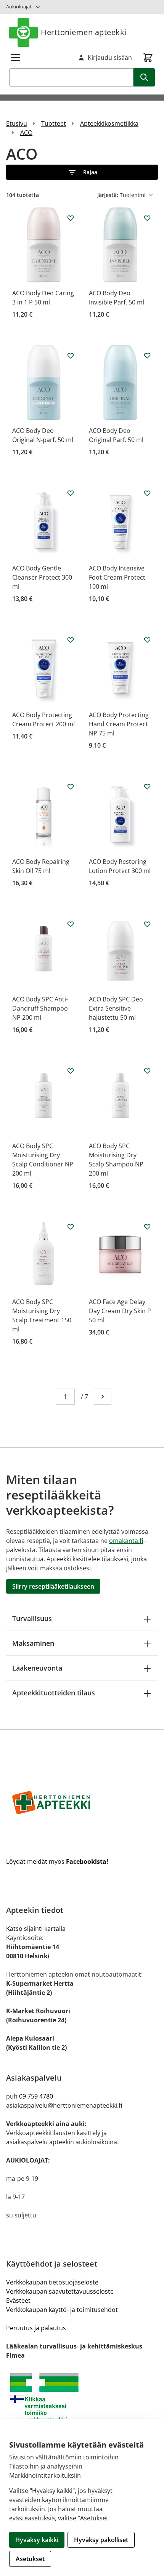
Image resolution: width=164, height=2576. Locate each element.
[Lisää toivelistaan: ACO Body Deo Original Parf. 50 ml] (147, 356)
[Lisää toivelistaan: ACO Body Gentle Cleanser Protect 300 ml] (71, 493)
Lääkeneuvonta (37, 1668)
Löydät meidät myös (57, 1862)
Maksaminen (33, 1643)
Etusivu (17, 123)
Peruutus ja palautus (36, 2328)
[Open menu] (15, 58)
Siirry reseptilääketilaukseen (53, 1586)
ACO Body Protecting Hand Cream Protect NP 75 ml (119, 724)
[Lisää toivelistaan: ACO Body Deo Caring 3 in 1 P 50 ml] (71, 218)
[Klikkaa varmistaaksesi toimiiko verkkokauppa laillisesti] (82, 2401)
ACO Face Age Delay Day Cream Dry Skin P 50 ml (120, 1311)
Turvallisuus (32, 1618)
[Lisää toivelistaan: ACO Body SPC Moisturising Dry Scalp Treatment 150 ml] (71, 1227)
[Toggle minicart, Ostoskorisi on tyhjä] (148, 58)
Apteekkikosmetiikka (109, 123)
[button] (82, 172)
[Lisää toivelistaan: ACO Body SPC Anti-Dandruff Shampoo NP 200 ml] (71, 924)
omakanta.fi (126, 1541)
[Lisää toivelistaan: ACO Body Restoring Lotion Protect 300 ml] (147, 787)
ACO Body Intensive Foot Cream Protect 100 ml (117, 577)
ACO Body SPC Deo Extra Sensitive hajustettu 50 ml (116, 1008)
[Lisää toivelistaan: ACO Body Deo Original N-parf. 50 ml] (71, 356)
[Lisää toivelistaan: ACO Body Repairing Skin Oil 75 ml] (71, 787)
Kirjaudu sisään (110, 58)
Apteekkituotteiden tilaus (54, 1693)
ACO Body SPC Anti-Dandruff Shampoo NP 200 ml (40, 1008)
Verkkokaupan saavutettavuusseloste (60, 2291)
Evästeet (18, 2300)
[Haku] (144, 77)
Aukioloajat (19, 6)
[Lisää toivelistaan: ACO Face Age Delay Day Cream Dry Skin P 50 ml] (147, 1227)
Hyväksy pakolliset (101, 2540)
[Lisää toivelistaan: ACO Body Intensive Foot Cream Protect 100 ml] (147, 493)
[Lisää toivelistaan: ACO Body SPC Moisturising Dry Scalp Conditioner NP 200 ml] (71, 1071)
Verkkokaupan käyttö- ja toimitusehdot (62, 2310)
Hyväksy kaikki (37, 2540)
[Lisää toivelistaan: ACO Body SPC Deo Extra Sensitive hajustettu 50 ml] (147, 924)
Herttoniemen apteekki (84, 32)
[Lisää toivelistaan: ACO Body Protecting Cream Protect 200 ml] (71, 640)
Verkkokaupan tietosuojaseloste (52, 2282)
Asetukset (30, 2559)
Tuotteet (54, 123)
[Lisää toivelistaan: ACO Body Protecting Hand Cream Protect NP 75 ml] (147, 640)
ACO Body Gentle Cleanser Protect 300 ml (42, 577)
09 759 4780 (36, 2096)
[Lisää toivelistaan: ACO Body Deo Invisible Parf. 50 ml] (147, 218)
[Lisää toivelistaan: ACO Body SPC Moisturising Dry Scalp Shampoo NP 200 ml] (147, 1071)
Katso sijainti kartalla (36, 1929)
